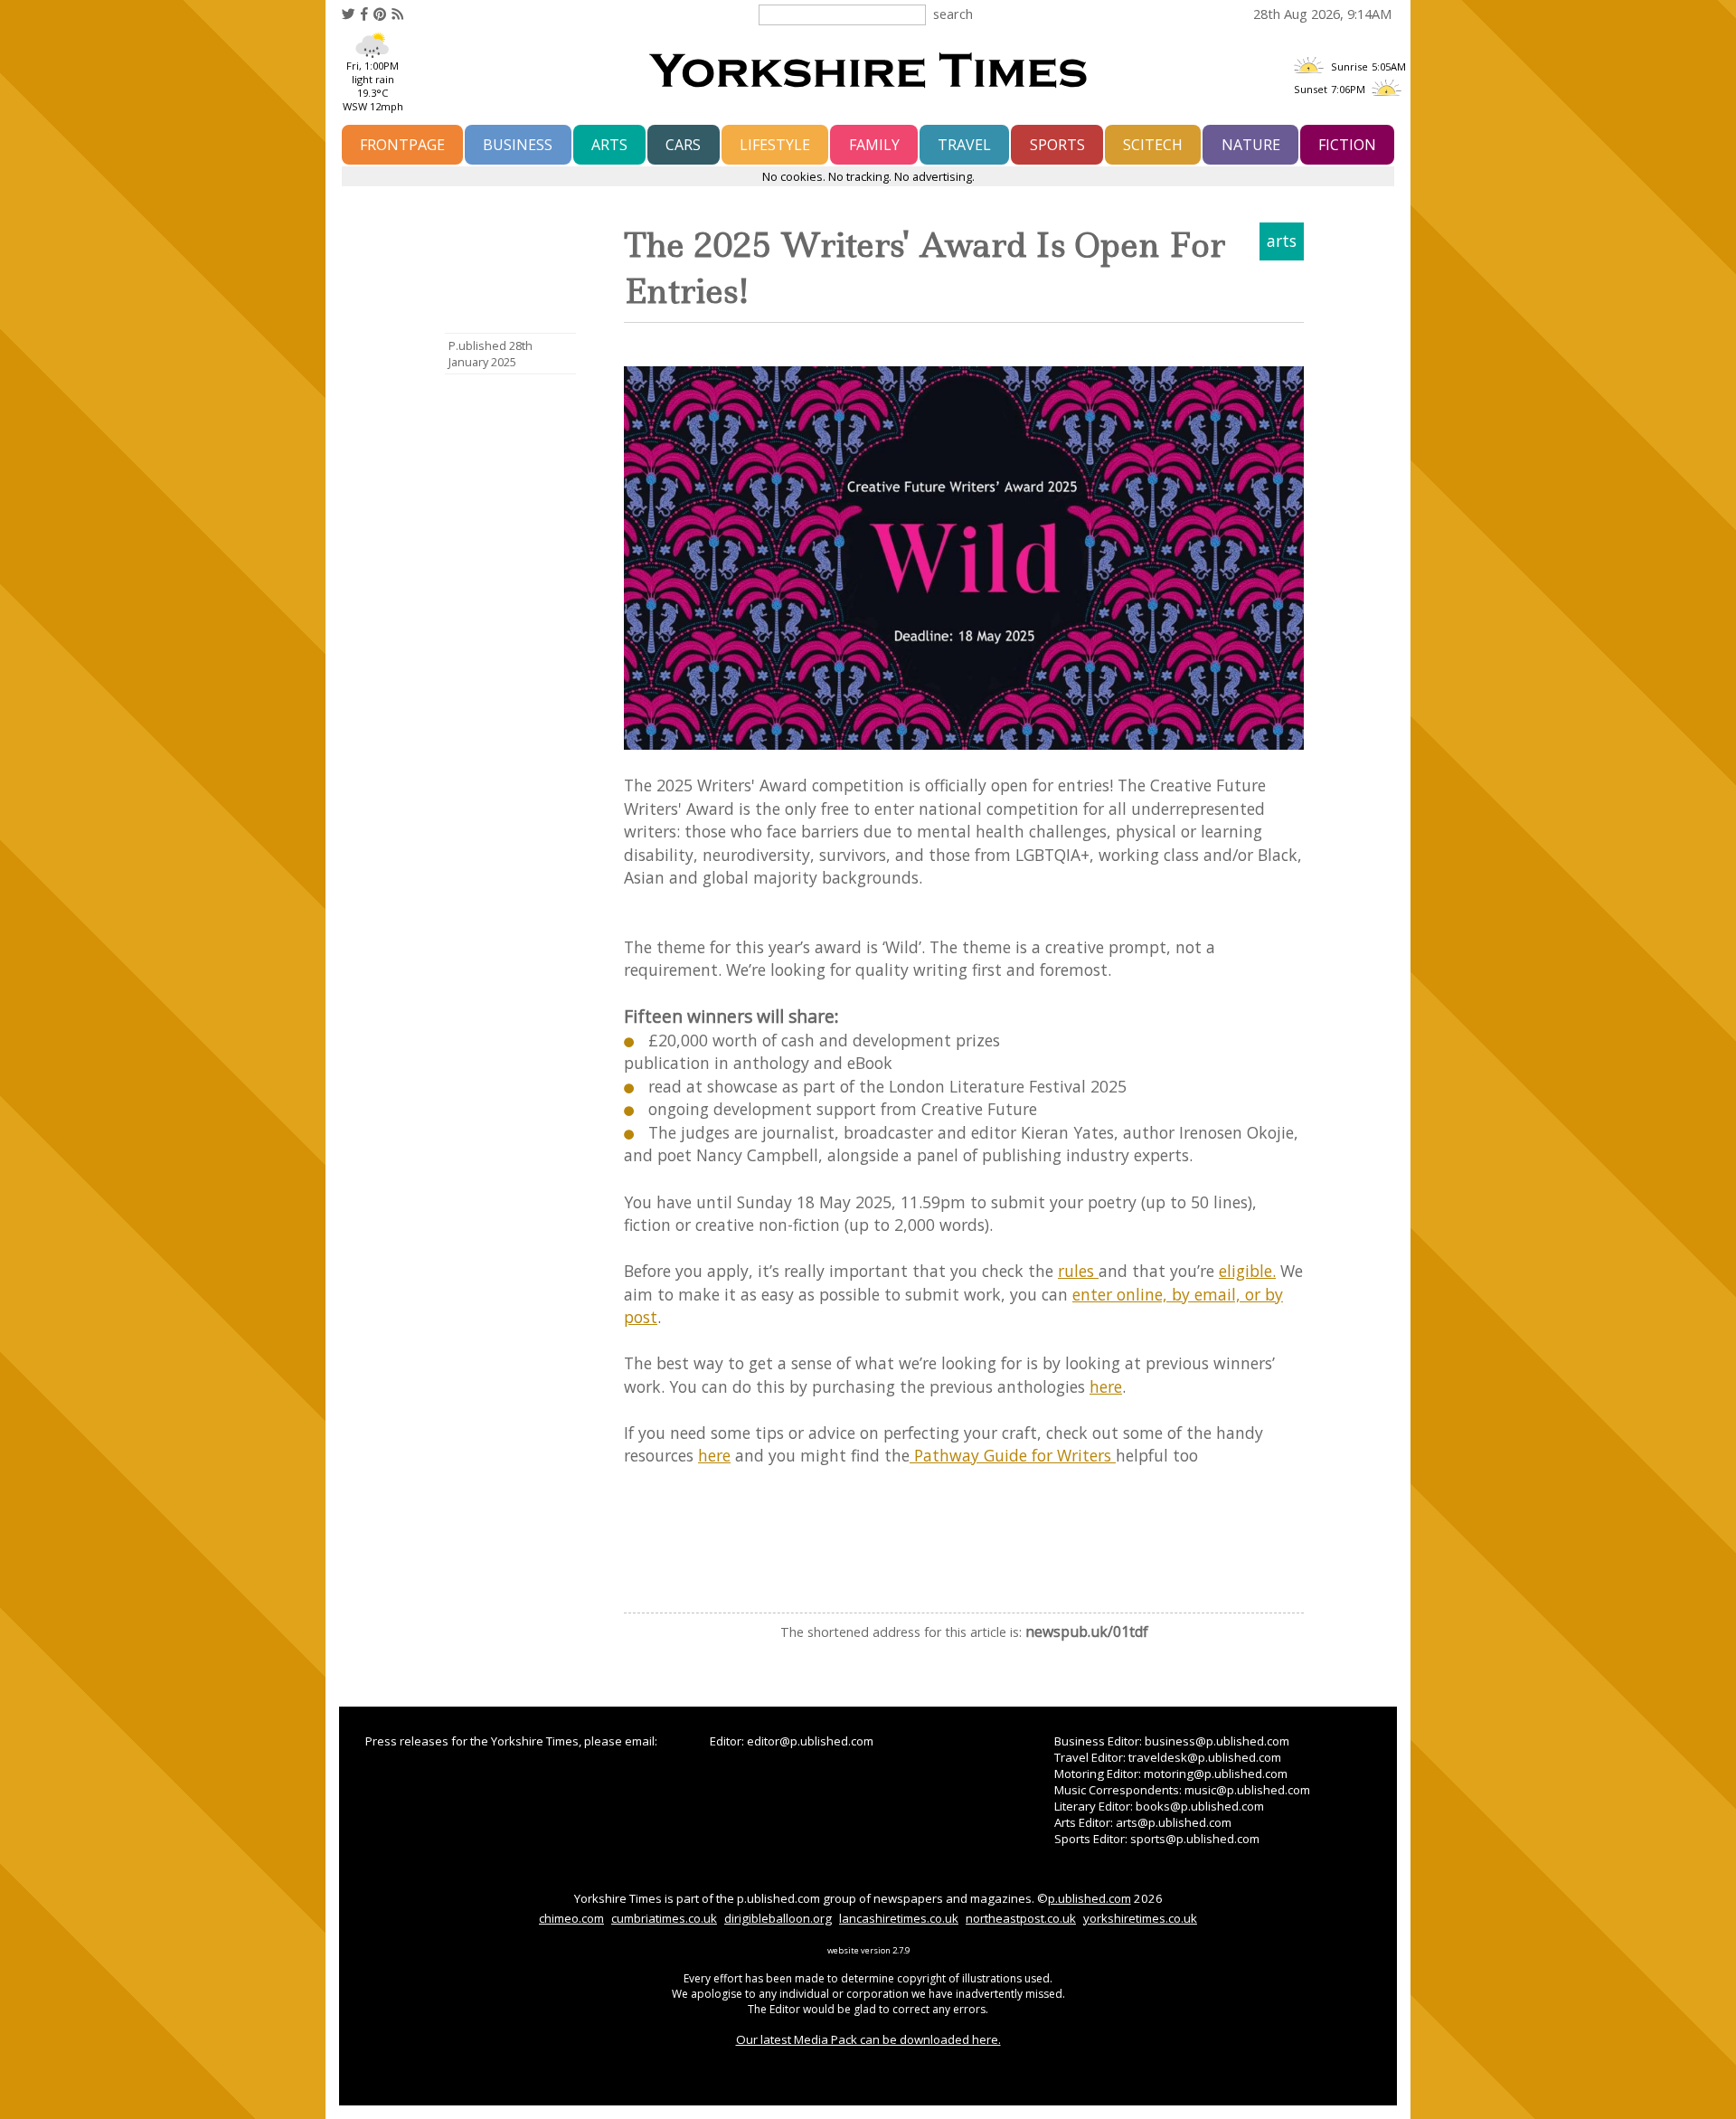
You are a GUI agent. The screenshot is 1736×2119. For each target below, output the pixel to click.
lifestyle (775, 145)
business (518, 145)
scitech (1153, 145)
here (1106, 1386)
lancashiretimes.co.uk (899, 1918)
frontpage (402, 145)
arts (609, 145)
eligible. (1247, 1271)
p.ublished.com (1090, 1898)
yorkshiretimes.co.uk (1140, 1918)
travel (964, 145)
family (874, 145)
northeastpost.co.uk (1021, 1918)
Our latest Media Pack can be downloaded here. (868, 2039)
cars (683, 145)
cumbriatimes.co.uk (664, 1918)
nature (1251, 145)
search (953, 14)
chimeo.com (571, 1918)
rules (1078, 1271)
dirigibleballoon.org (778, 1918)
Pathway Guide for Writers (1013, 1455)
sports (1057, 145)
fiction (1347, 145)
